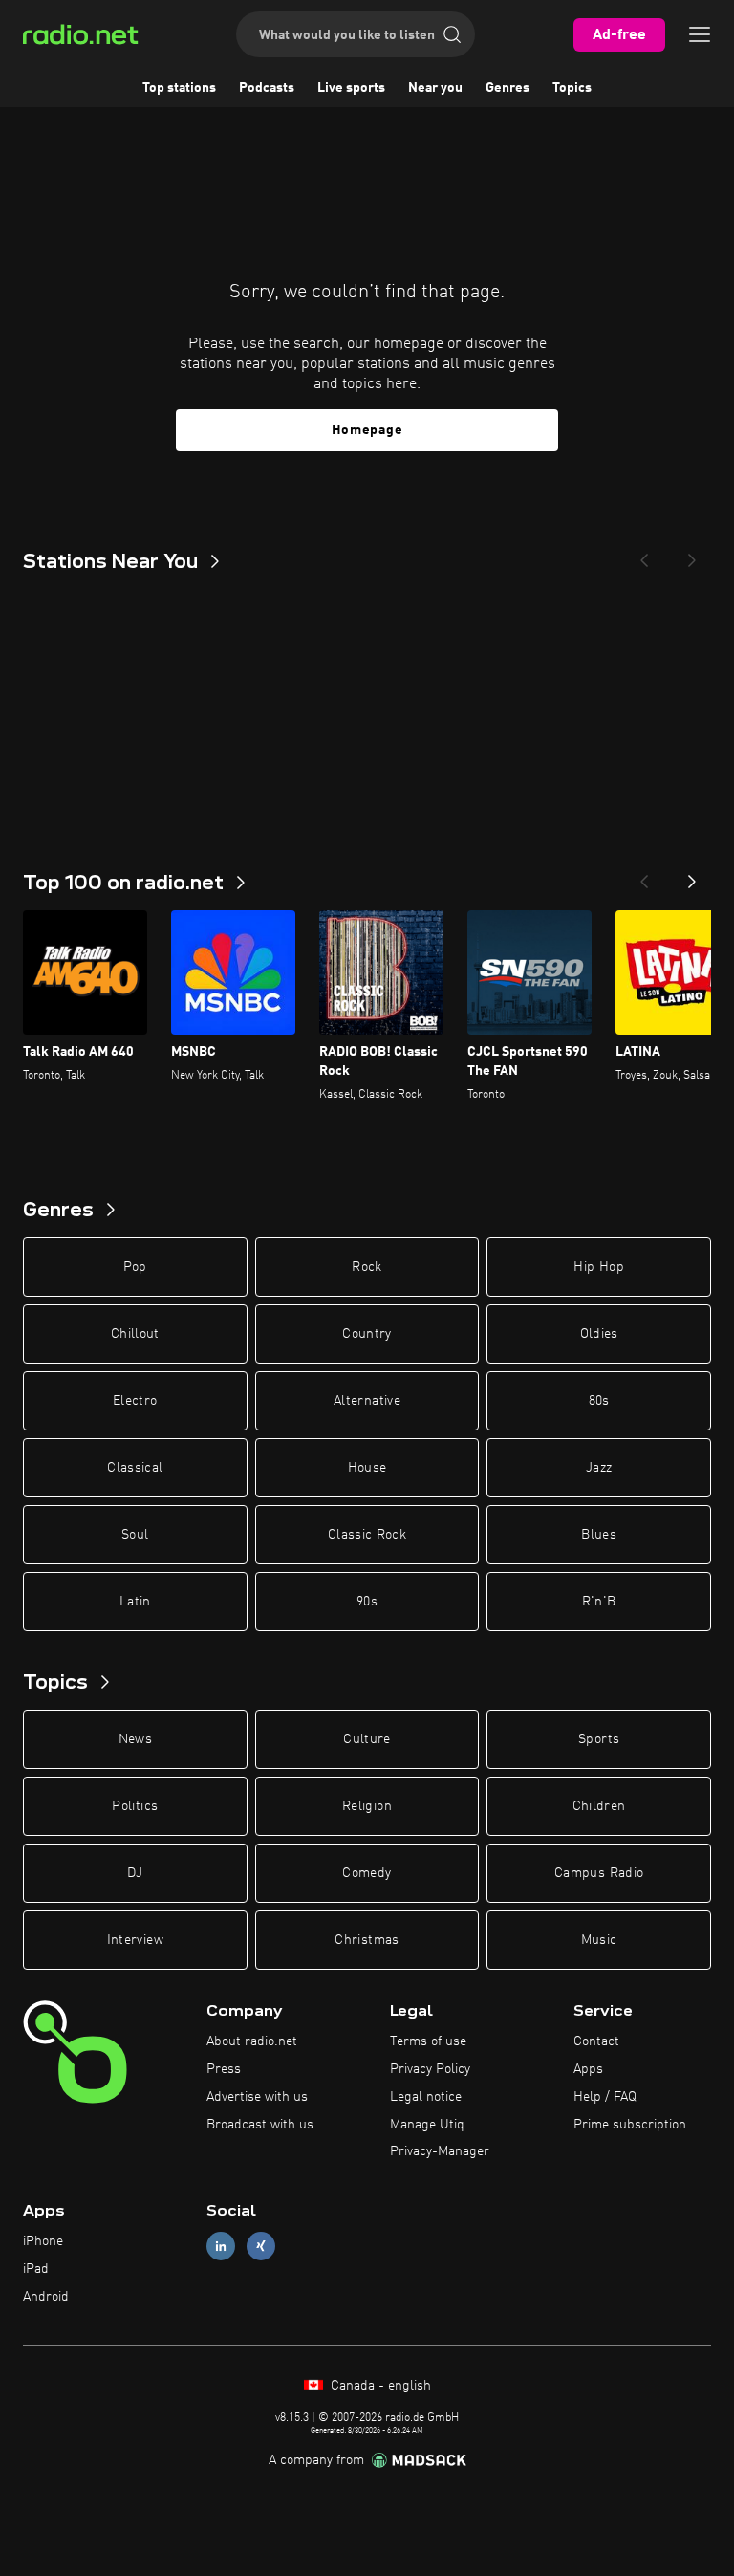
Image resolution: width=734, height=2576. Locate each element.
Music (599, 1940)
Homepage (367, 430)
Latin (135, 1602)
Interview (135, 1940)
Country (367, 1334)
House (367, 1468)
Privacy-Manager (440, 2151)
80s (599, 1401)
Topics (572, 88)
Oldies (599, 1334)
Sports (599, 1739)
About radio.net (252, 2041)
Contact (596, 2041)
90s (367, 1602)
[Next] (692, 555)
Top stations (179, 88)
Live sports (351, 88)
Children (599, 1806)
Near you (435, 88)
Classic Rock (367, 1535)
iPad (36, 2269)
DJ (135, 1873)
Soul (135, 1535)
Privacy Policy (430, 2069)
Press (224, 2069)
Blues (599, 1535)
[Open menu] (700, 34)
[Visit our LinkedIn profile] (221, 2247)
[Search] (452, 34)
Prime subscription (630, 2125)
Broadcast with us (260, 2125)
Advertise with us (257, 2097)
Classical (135, 1468)
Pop (135, 1267)
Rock (367, 1267)
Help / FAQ (605, 2097)
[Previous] (644, 555)
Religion (367, 1806)
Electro (135, 1401)
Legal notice (426, 2097)
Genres (507, 88)
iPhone (43, 2241)
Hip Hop (598, 1267)
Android (46, 2297)
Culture (367, 1739)
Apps (588, 2069)
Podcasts (267, 88)
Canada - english (379, 2386)
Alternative (367, 1401)
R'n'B (599, 1602)
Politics (135, 1806)
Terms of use (428, 2041)
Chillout (135, 1334)
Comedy (367, 1873)
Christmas (367, 1940)
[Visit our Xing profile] (261, 2247)
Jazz (599, 1468)
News (135, 1739)
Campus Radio (599, 1873)
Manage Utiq (427, 2125)
